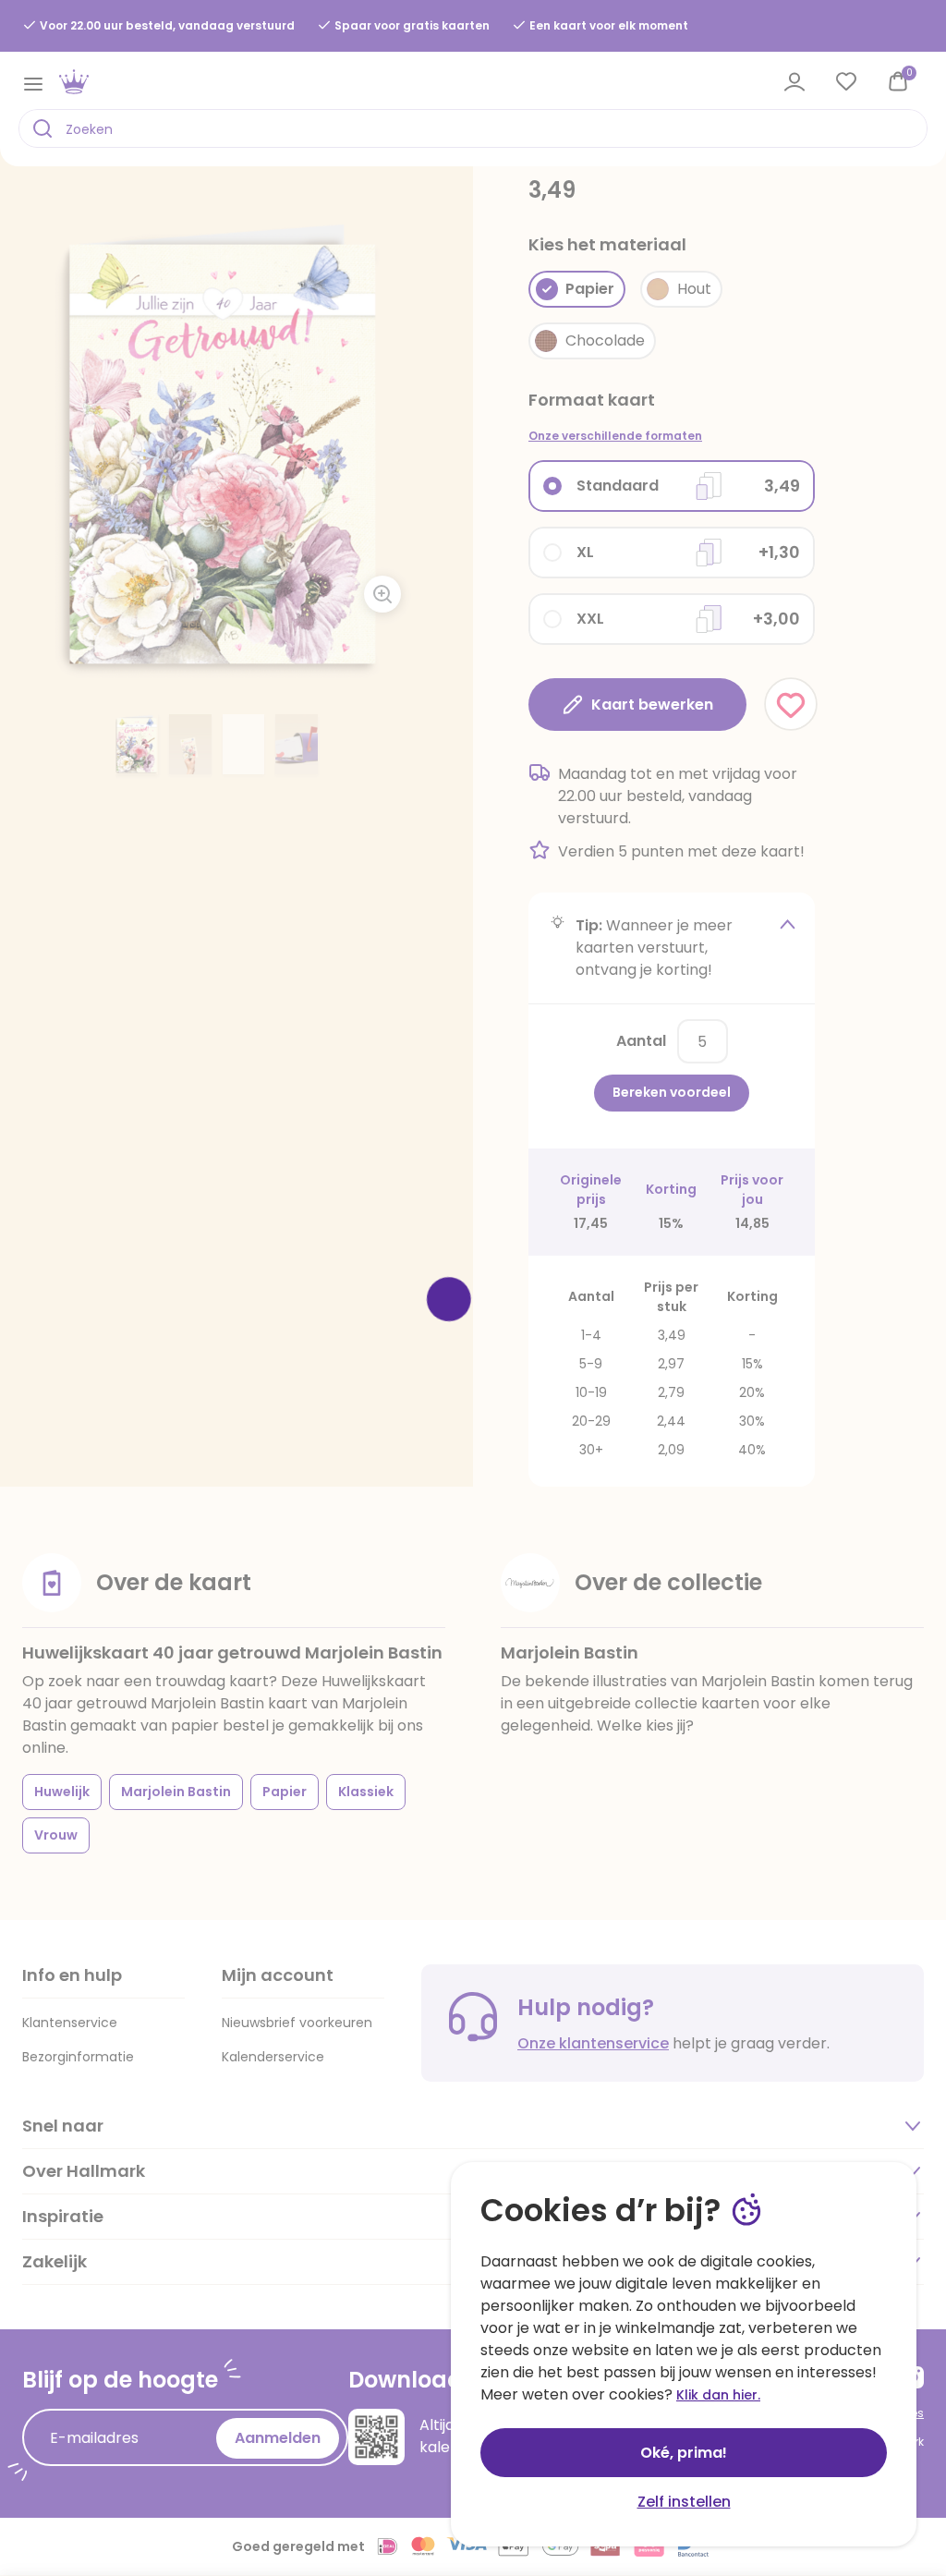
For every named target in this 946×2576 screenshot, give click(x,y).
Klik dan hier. (718, 2395)
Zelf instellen (684, 2502)
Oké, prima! (684, 2453)
